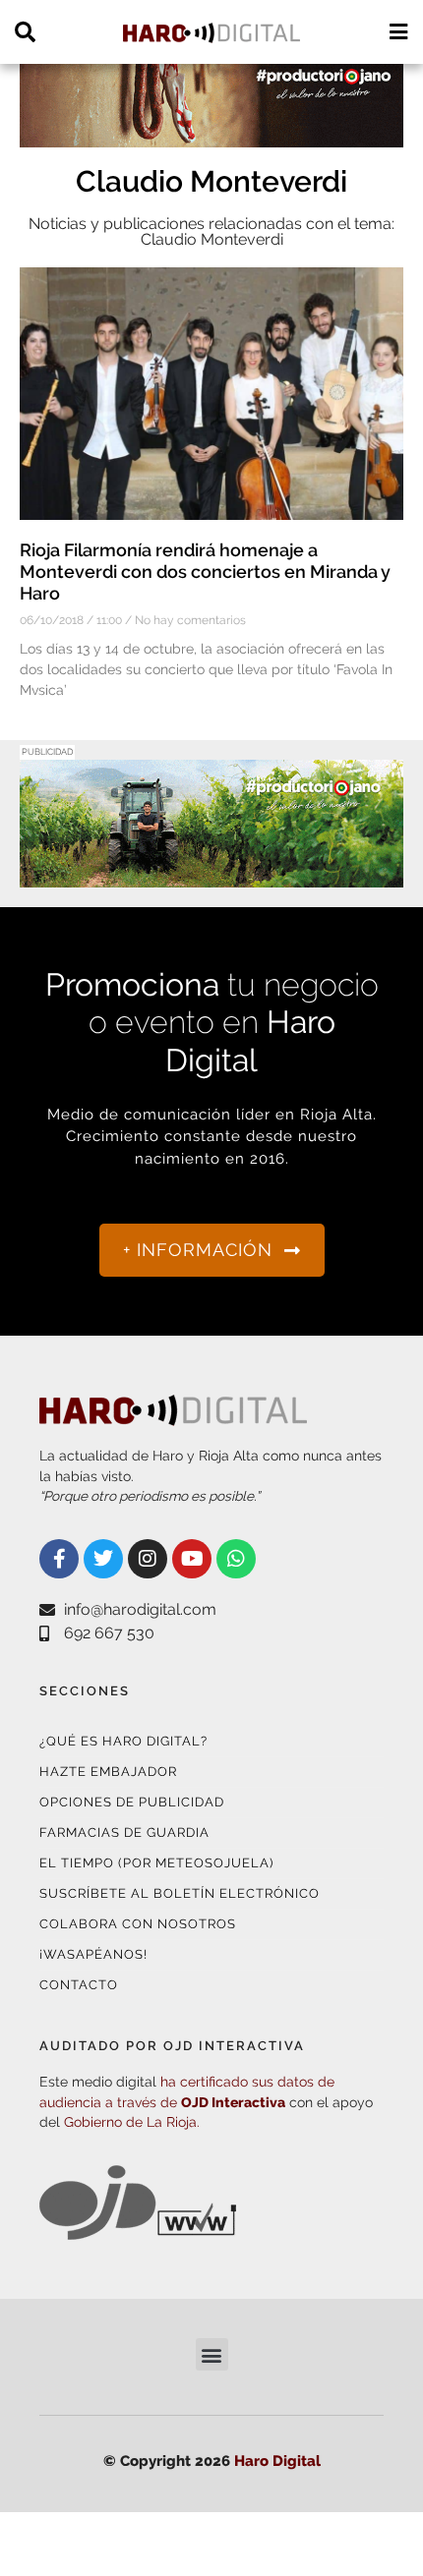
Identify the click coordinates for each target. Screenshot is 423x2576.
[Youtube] (192, 1559)
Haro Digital (277, 2461)
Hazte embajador (108, 1772)
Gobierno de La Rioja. (132, 2122)
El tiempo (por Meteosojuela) (156, 1863)
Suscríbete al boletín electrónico (180, 1893)
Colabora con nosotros (138, 1924)
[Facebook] (59, 1559)
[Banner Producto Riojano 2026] (211, 135)
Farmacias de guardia (124, 1832)
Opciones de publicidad (132, 1802)
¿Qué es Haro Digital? (123, 1741)
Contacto (79, 1985)
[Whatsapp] (236, 1559)
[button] (212, 2354)
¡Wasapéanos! (93, 1954)
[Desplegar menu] (398, 32)
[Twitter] (103, 1559)
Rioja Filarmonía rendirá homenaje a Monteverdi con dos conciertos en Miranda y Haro (205, 571)
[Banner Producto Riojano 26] (211, 875)
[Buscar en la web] (25, 32)
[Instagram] (148, 1559)
